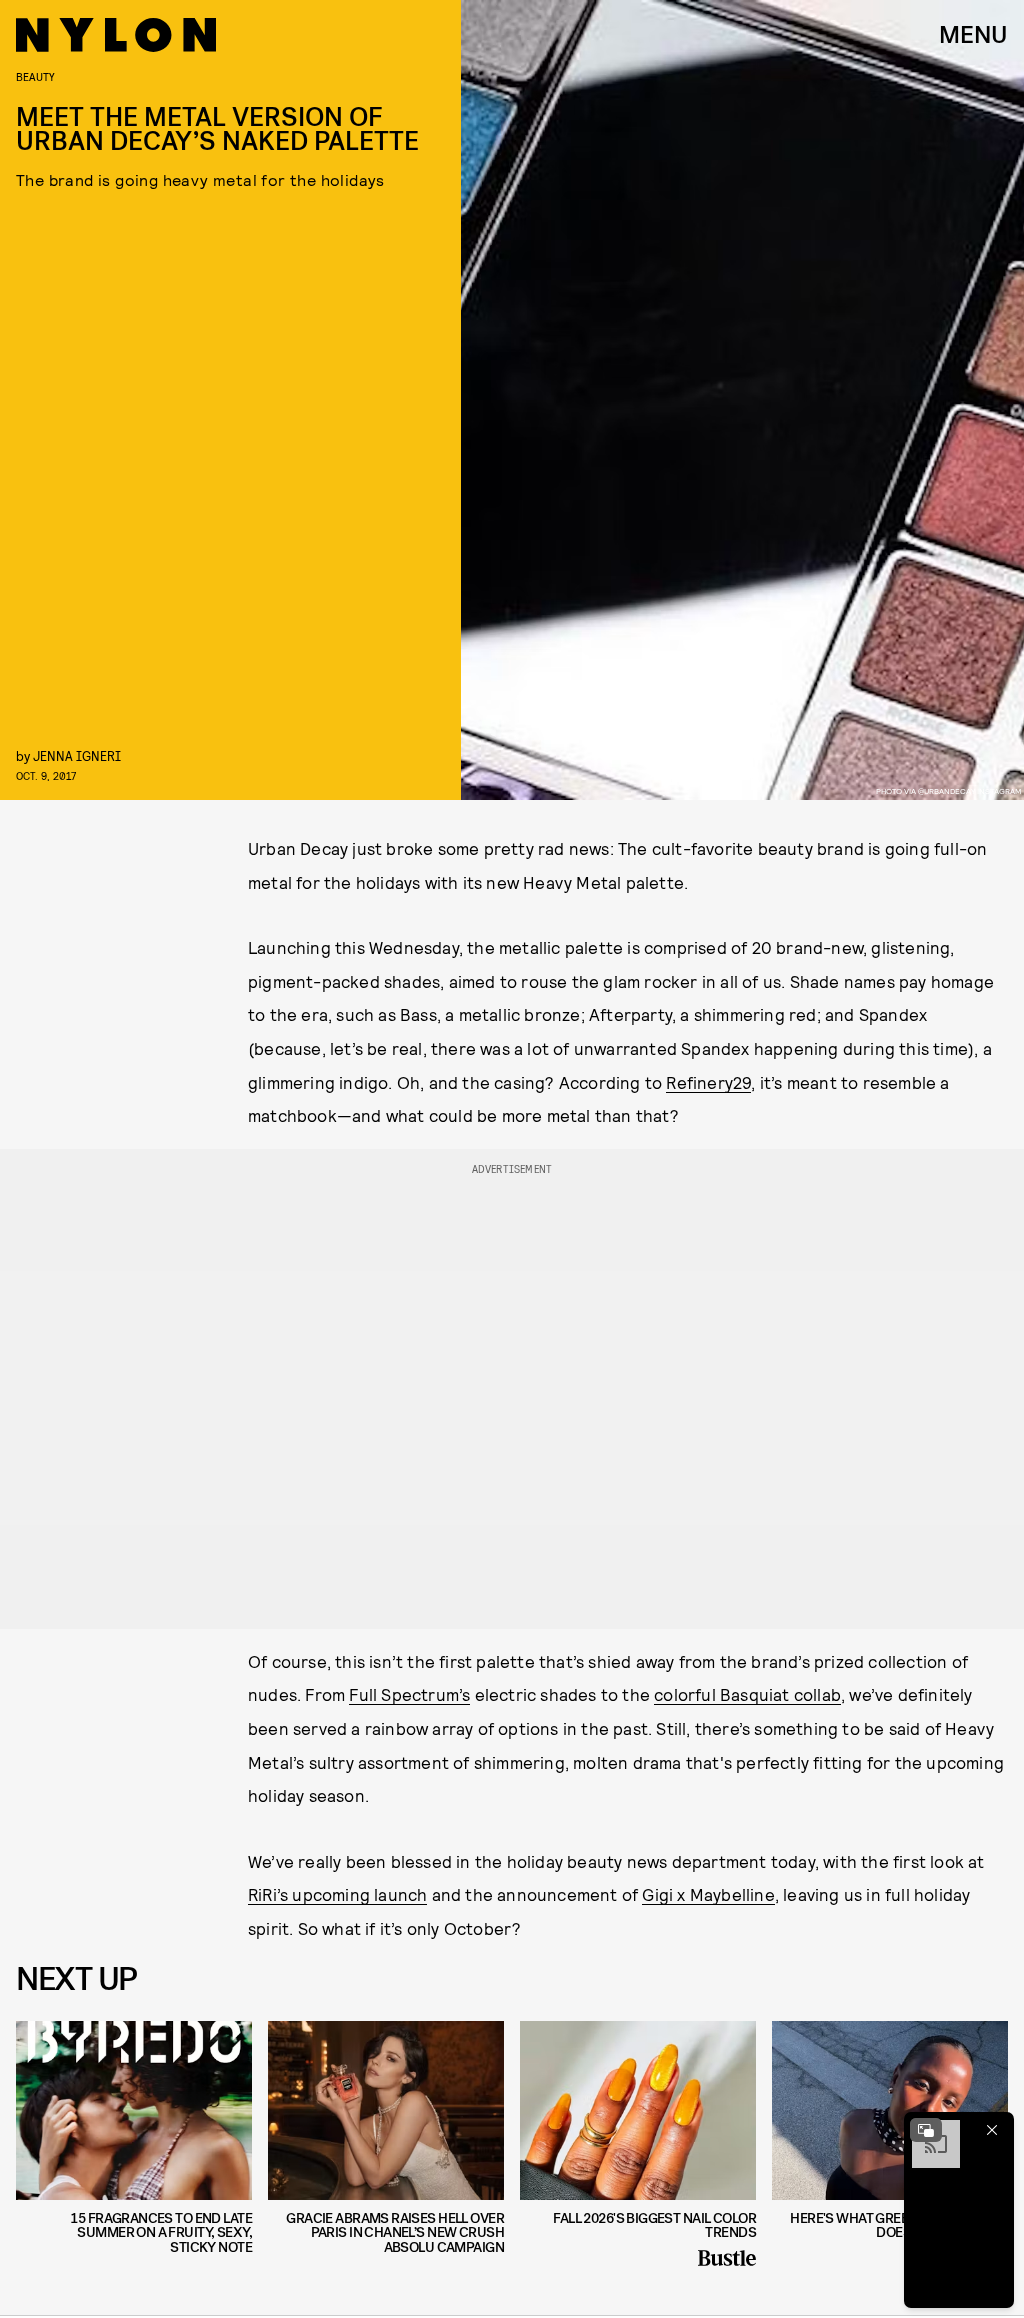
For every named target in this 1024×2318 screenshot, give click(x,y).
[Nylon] (116, 35)
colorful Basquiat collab (747, 1694)
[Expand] (926, 2130)
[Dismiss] (992, 2130)
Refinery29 (708, 1082)
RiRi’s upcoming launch (337, 1894)
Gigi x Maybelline (708, 1894)
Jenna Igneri (77, 755)
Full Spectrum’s (409, 1694)
